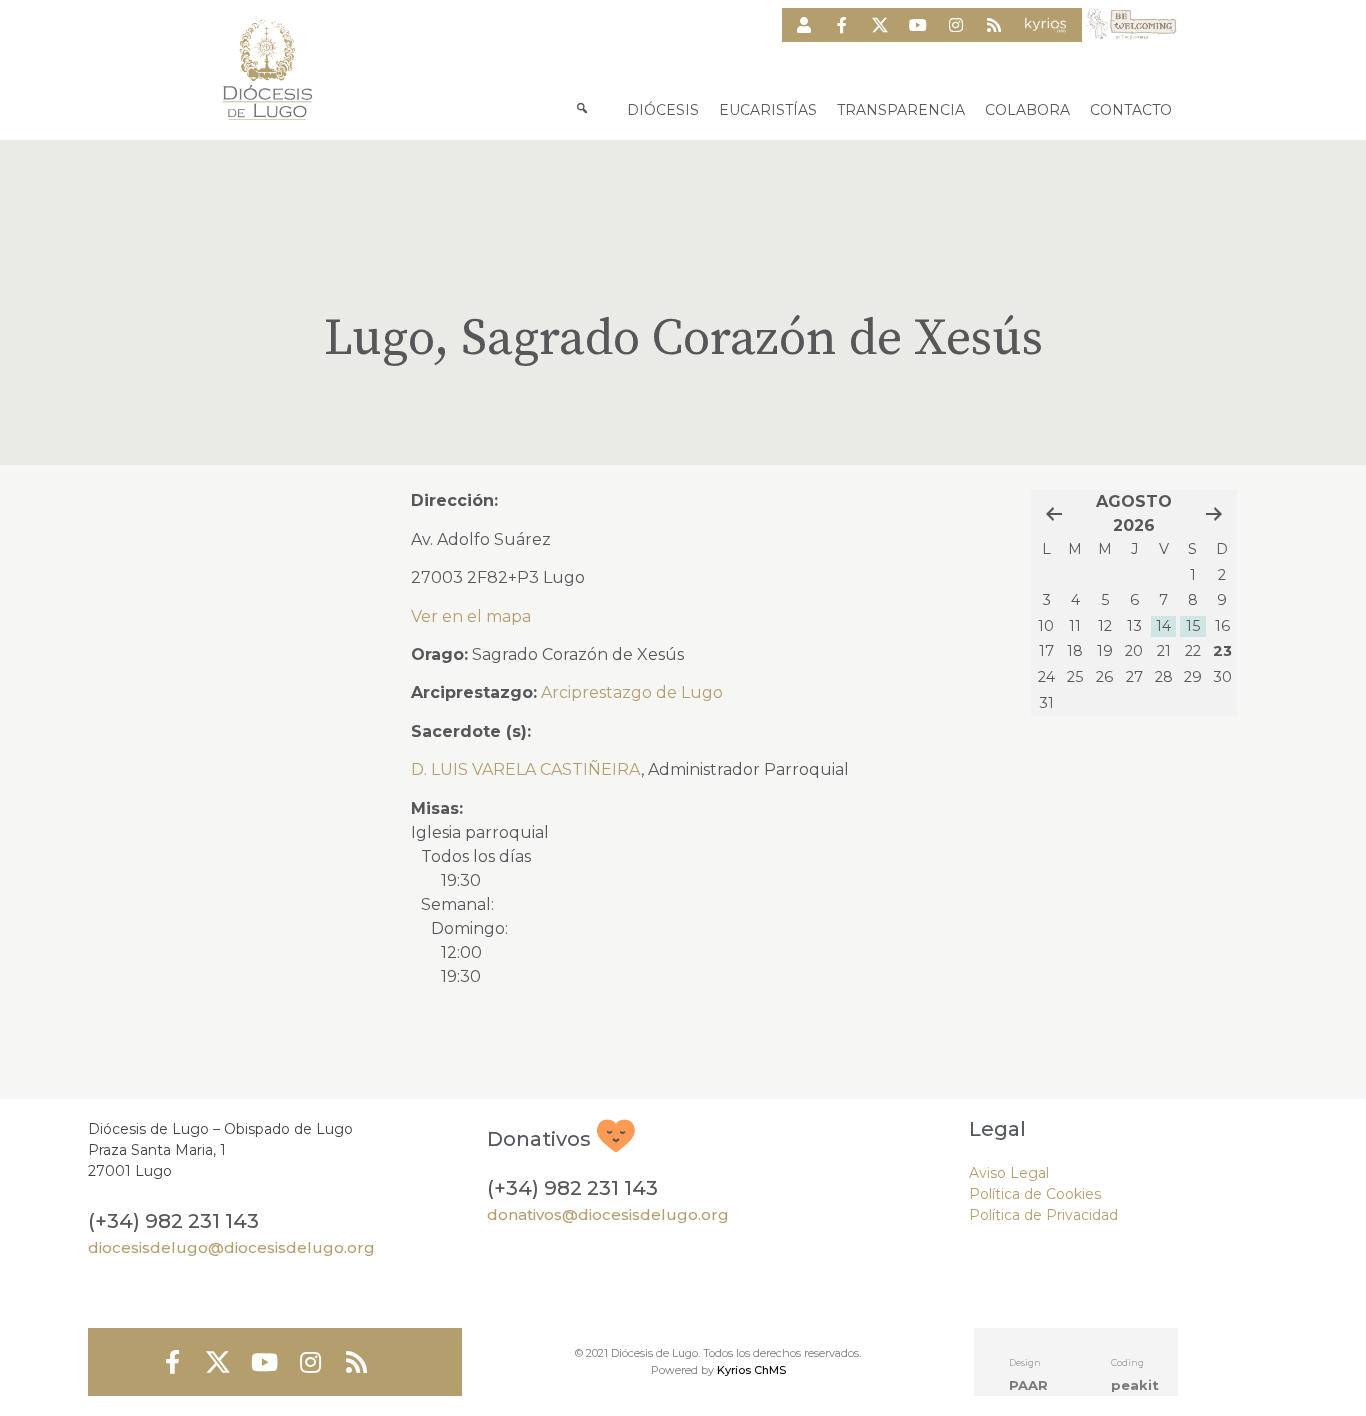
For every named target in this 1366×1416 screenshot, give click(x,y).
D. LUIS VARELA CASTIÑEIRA (526, 769)
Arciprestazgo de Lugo (632, 692)
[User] (804, 25)
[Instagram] (956, 25)
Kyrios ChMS (751, 1370)
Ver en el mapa (471, 616)
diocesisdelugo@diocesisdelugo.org (231, 1247)
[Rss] (994, 25)
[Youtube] (918, 25)
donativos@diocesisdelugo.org (608, 1214)
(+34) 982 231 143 (173, 1221)
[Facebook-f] (842, 25)
